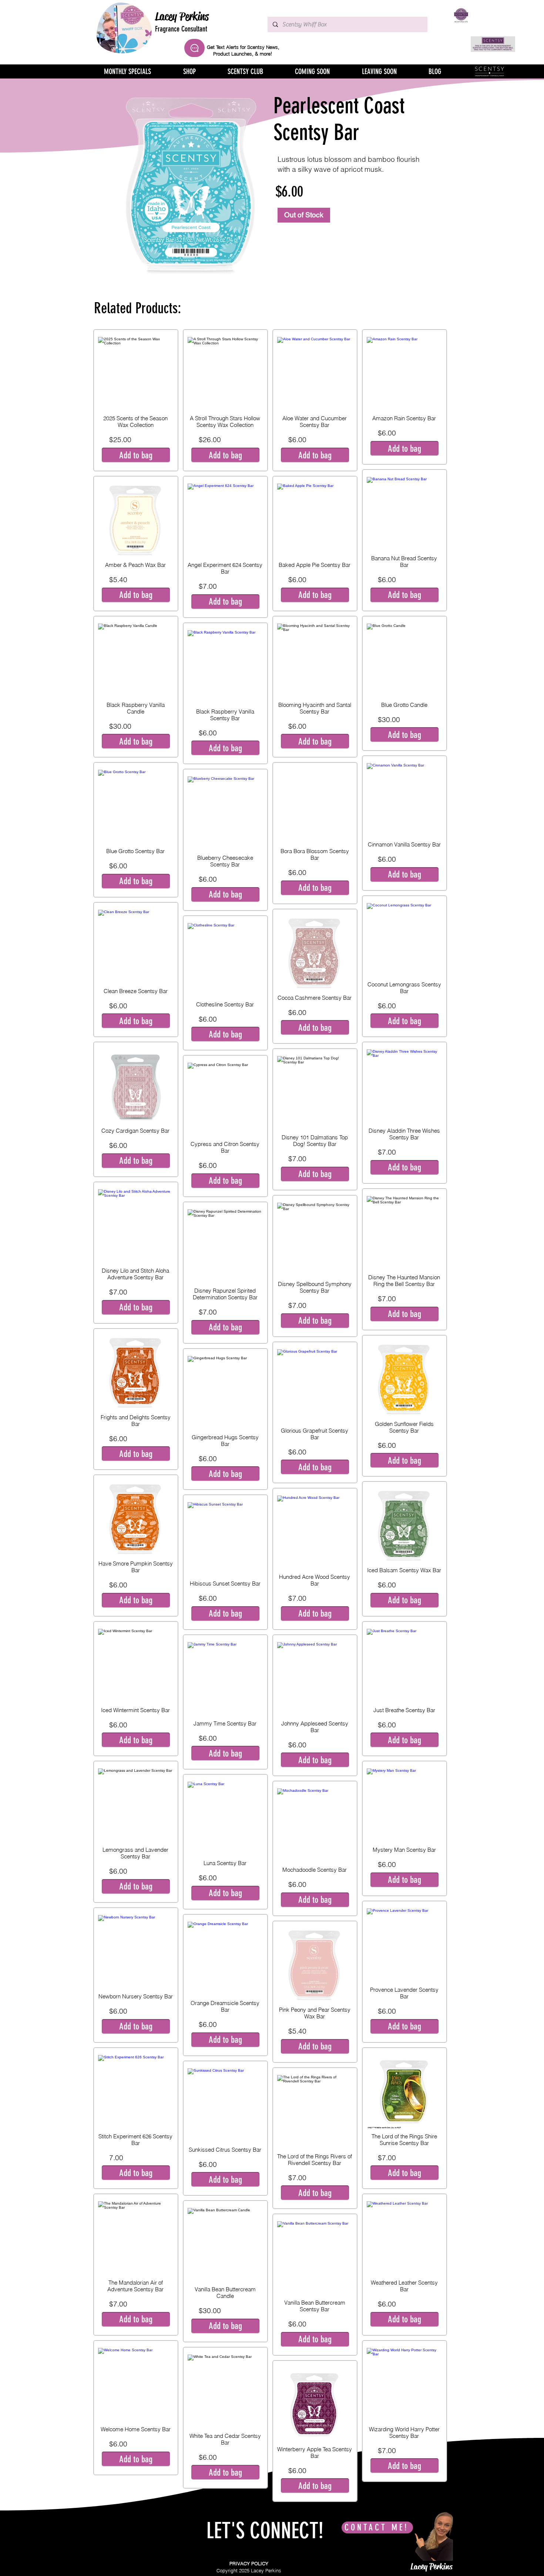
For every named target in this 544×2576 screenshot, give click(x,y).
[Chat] (194, 48)
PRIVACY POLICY (249, 2563)
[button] (136, 455)
